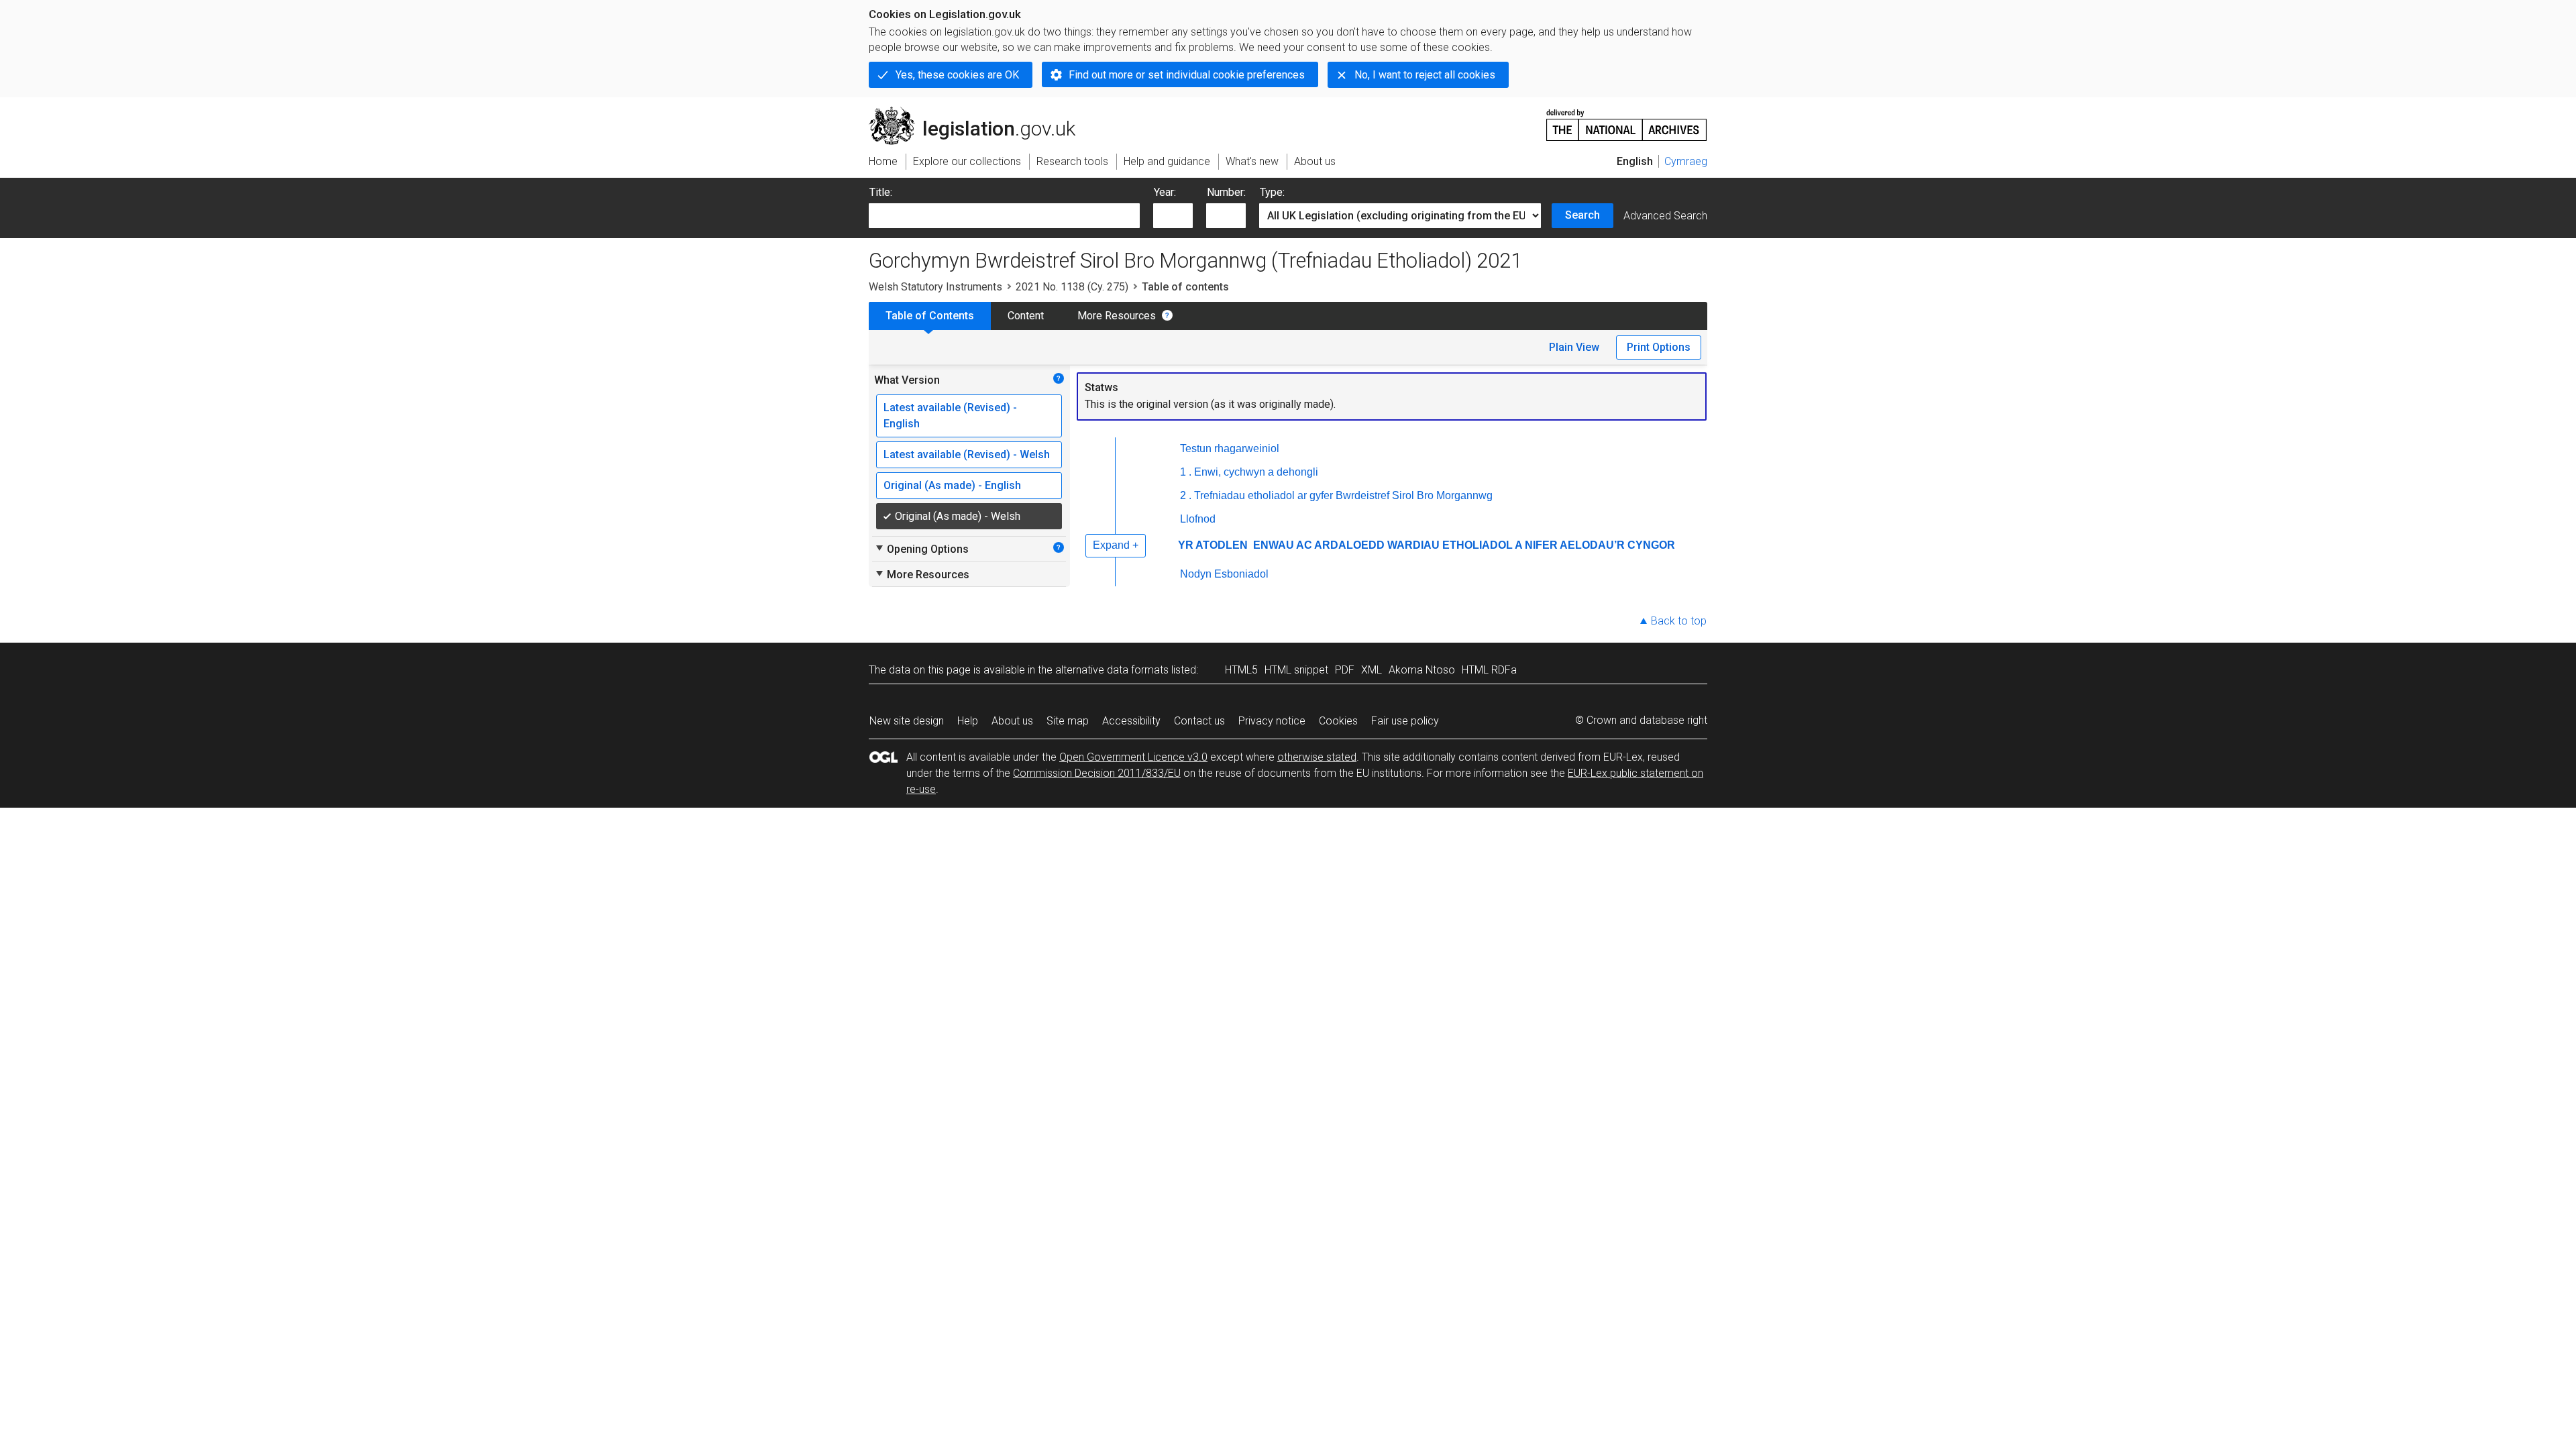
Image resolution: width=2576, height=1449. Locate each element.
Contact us (1199, 721)
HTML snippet (1296, 670)
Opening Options (921, 549)
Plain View (1574, 347)
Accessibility (1131, 721)
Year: (1165, 192)
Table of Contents (930, 316)
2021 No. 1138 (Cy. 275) (1072, 287)
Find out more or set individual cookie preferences (1187, 75)
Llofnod (1198, 519)
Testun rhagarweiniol (1230, 448)
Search (1582, 215)
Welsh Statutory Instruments (935, 287)
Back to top (1679, 621)
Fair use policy (1405, 721)
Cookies (1338, 721)
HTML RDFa (1489, 670)
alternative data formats (1112, 670)
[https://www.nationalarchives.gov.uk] (1627, 120)
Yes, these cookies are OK (957, 75)
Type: (1272, 192)
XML (1372, 670)
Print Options (1659, 347)
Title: (881, 192)
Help (968, 721)
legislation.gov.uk (980, 112)
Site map (1068, 721)
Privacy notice (1272, 721)
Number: (1226, 192)
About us (1012, 721)
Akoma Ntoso (1422, 670)
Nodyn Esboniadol (1224, 574)
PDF (1345, 670)
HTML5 (1241, 670)
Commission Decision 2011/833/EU (1097, 773)
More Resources (1117, 316)
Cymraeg (1686, 161)
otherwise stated (1317, 757)
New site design (907, 721)
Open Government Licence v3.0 (1133, 757)
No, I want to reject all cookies (1425, 75)
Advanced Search (1665, 216)
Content (1026, 316)
